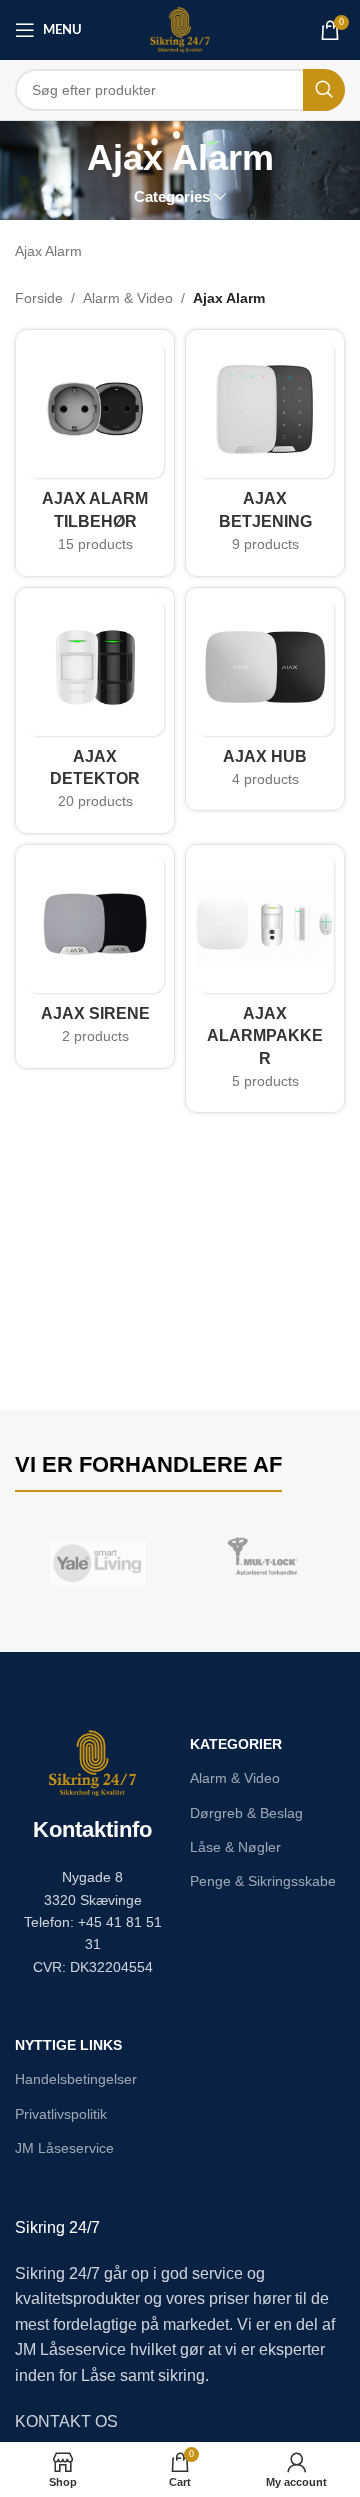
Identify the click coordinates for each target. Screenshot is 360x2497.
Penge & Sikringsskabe (263, 1881)
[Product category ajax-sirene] (95, 956)
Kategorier (236, 1744)
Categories (172, 196)
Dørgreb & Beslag (246, 1813)
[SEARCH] (324, 90)
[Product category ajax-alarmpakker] (265, 979)
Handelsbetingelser (76, 2079)
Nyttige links (68, 2045)
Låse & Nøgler (235, 1847)
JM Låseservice (64, 2148)
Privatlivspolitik (61, 2114)
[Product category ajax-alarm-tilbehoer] (95, 452)
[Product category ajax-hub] (265, 699)
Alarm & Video (128, 298)
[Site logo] (180, 29)
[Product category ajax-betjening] (265, 452)
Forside (39, 298)
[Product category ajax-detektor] (95, 710)
